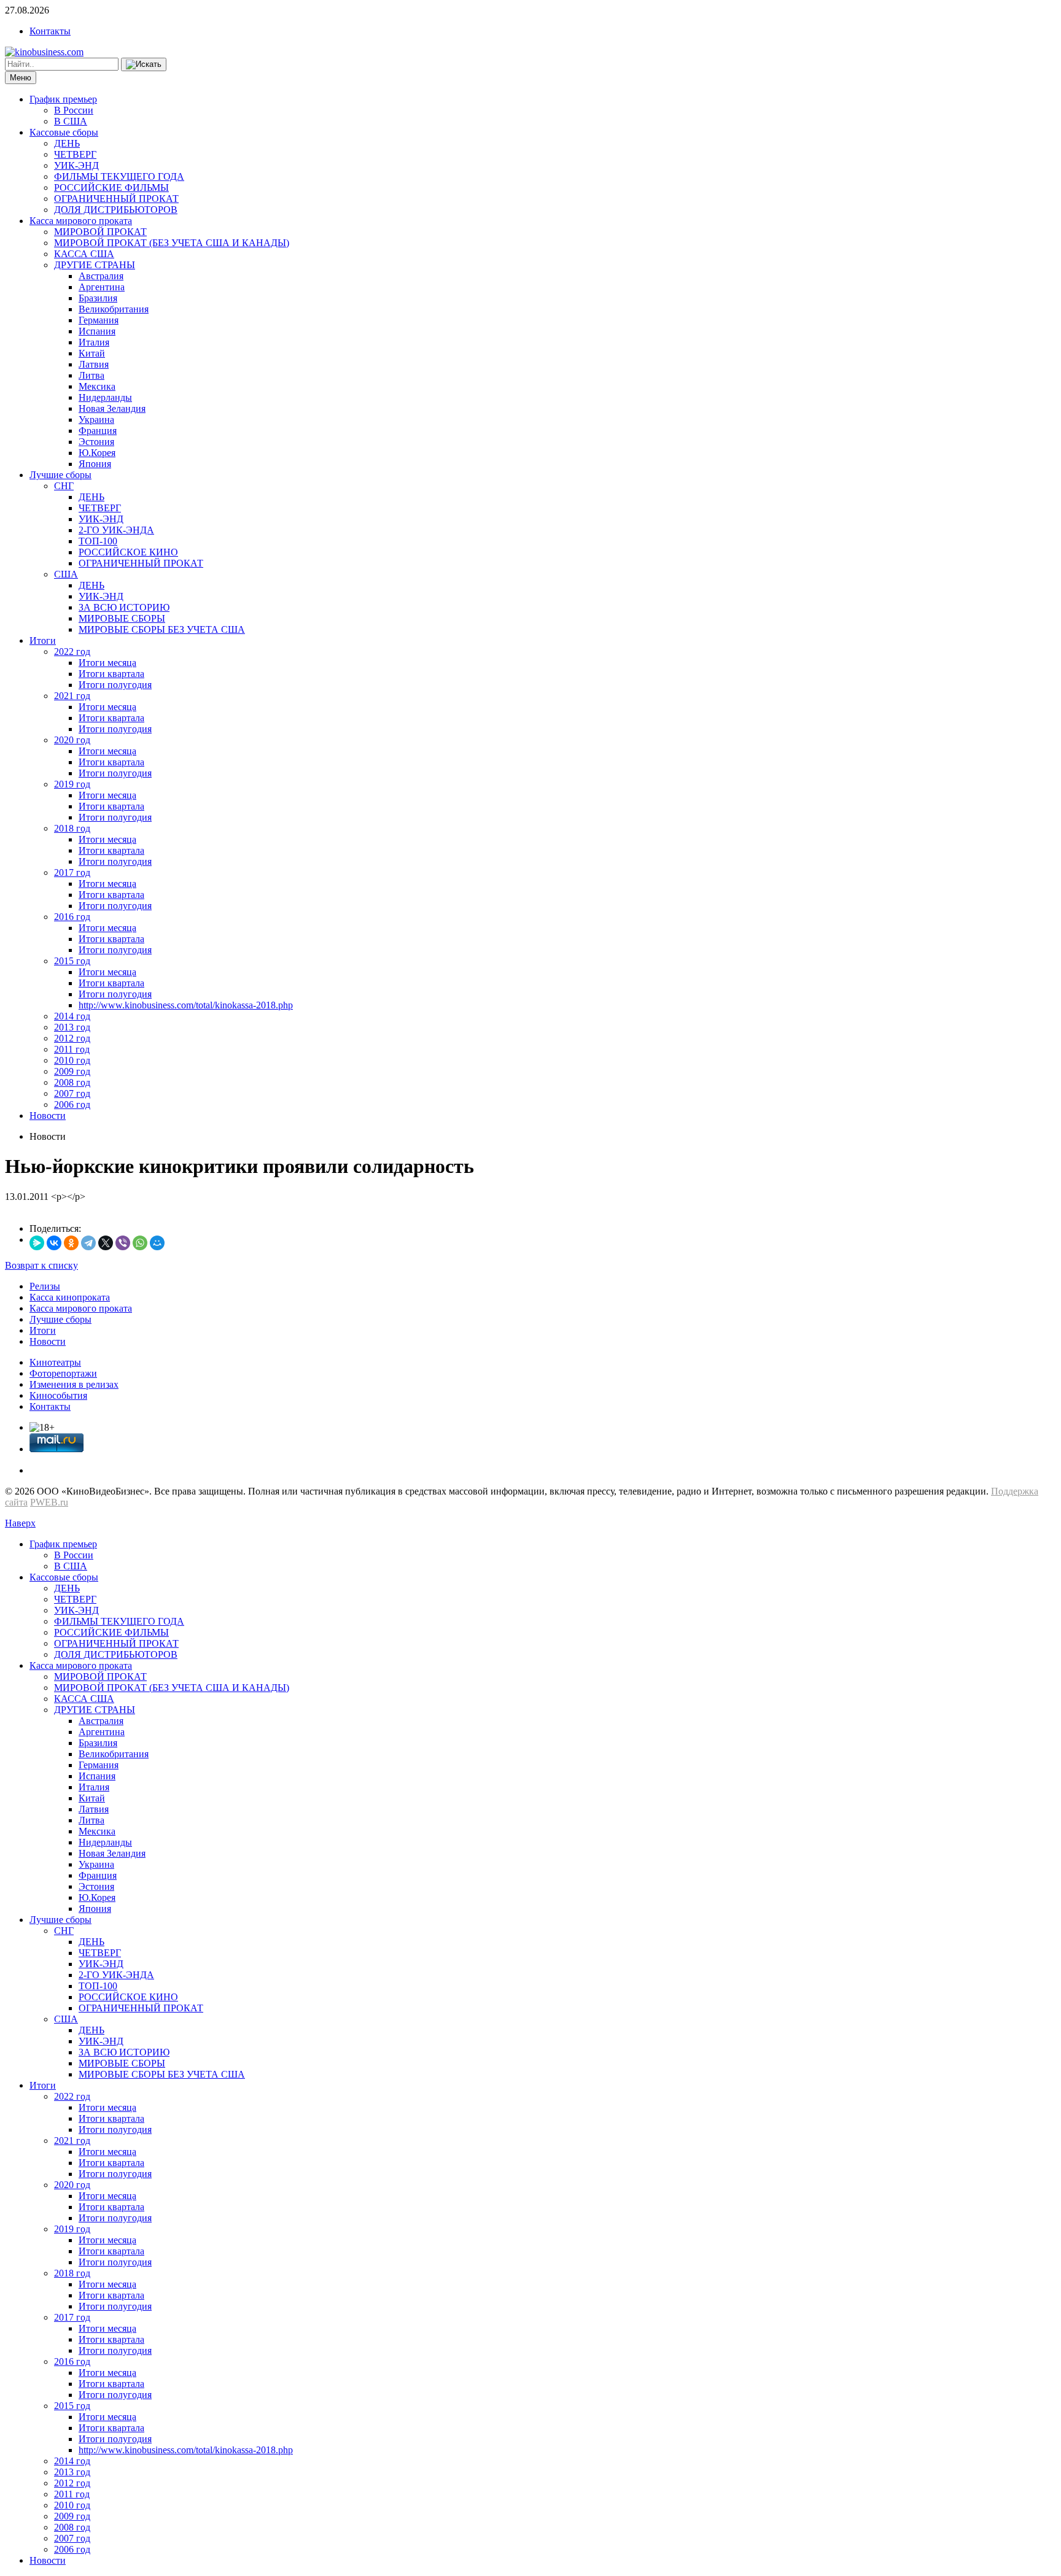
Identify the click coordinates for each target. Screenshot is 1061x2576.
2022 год (72, 652)
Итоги (43, 640)
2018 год (72, 828)
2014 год (72, 1016)
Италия (94, 342)
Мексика (97, 386)
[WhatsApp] (140, 1243)
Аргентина (102, 287)
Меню (21, 78)
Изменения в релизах (74, 1384)
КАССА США (84, 254)
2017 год (72, 872)
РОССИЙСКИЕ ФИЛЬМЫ (111, 188)
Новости (48, 1116)
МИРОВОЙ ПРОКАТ (100, 232)
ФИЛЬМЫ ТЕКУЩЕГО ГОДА (119, 176)
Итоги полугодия (115, 685)
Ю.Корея (97, 453)
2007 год (72, 1093)
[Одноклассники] (71, 1243)
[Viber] (123, 1243)
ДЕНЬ (67, 143)
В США (71, 121)
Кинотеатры (55, 1362)
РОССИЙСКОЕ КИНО (128, 552)
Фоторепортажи (63, 1373)
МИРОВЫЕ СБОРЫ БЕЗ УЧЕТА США (162, 629)
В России (74, 110)
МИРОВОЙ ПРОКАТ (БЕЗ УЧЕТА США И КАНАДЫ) (172, 243)
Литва (91, 375)
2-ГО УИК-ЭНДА (116, 530)
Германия (99, 320)
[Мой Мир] (157, 1243)
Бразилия (98, 298)
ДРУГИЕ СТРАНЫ (95, 265)
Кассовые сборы (64, 132)
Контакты (50, 31)
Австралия (101, 276)
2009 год (72, 1071)
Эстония (96, 442)
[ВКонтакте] (54, 1243)
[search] (144, 64)
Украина (96, 420)
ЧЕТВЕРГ (75, 154)
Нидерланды (105, 397)
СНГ (64, 486)
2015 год (72, 961)
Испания (97, 331)
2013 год (72, 1027)
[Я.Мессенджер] (37, 1243)
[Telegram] (88, 1243)
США (66, 574)
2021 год (72, 696)
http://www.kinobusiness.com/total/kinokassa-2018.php (186, 1005)
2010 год (72, 1060)
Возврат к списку (41, 1265)
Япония (95, 464)
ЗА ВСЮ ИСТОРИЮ (124, 607)
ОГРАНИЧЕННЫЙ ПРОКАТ (116, 199)
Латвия (94, 364)
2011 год (72, 1049)
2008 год (72, 1082)
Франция (98, 431)
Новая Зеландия (112, 408)
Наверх (20, 1523)
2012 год (72, 1038)
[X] (106, 1243)
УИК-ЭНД (76, 165)
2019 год (72, 784)
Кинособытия (58, 1395)
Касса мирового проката (81, 221)
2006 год (72, 1104)
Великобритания (114, 309)
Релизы (45, 1286)
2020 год (72, 740)
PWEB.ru (49, 1502)
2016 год (72, 917)
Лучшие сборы (60, 475)
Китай (92, 353)
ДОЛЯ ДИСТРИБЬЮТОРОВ (116, 210)
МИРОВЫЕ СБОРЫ (122, 618)
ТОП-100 (98, 541)
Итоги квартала (111, 674)
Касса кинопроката (70, 1297)
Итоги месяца (107, 663)
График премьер (63, 99)
